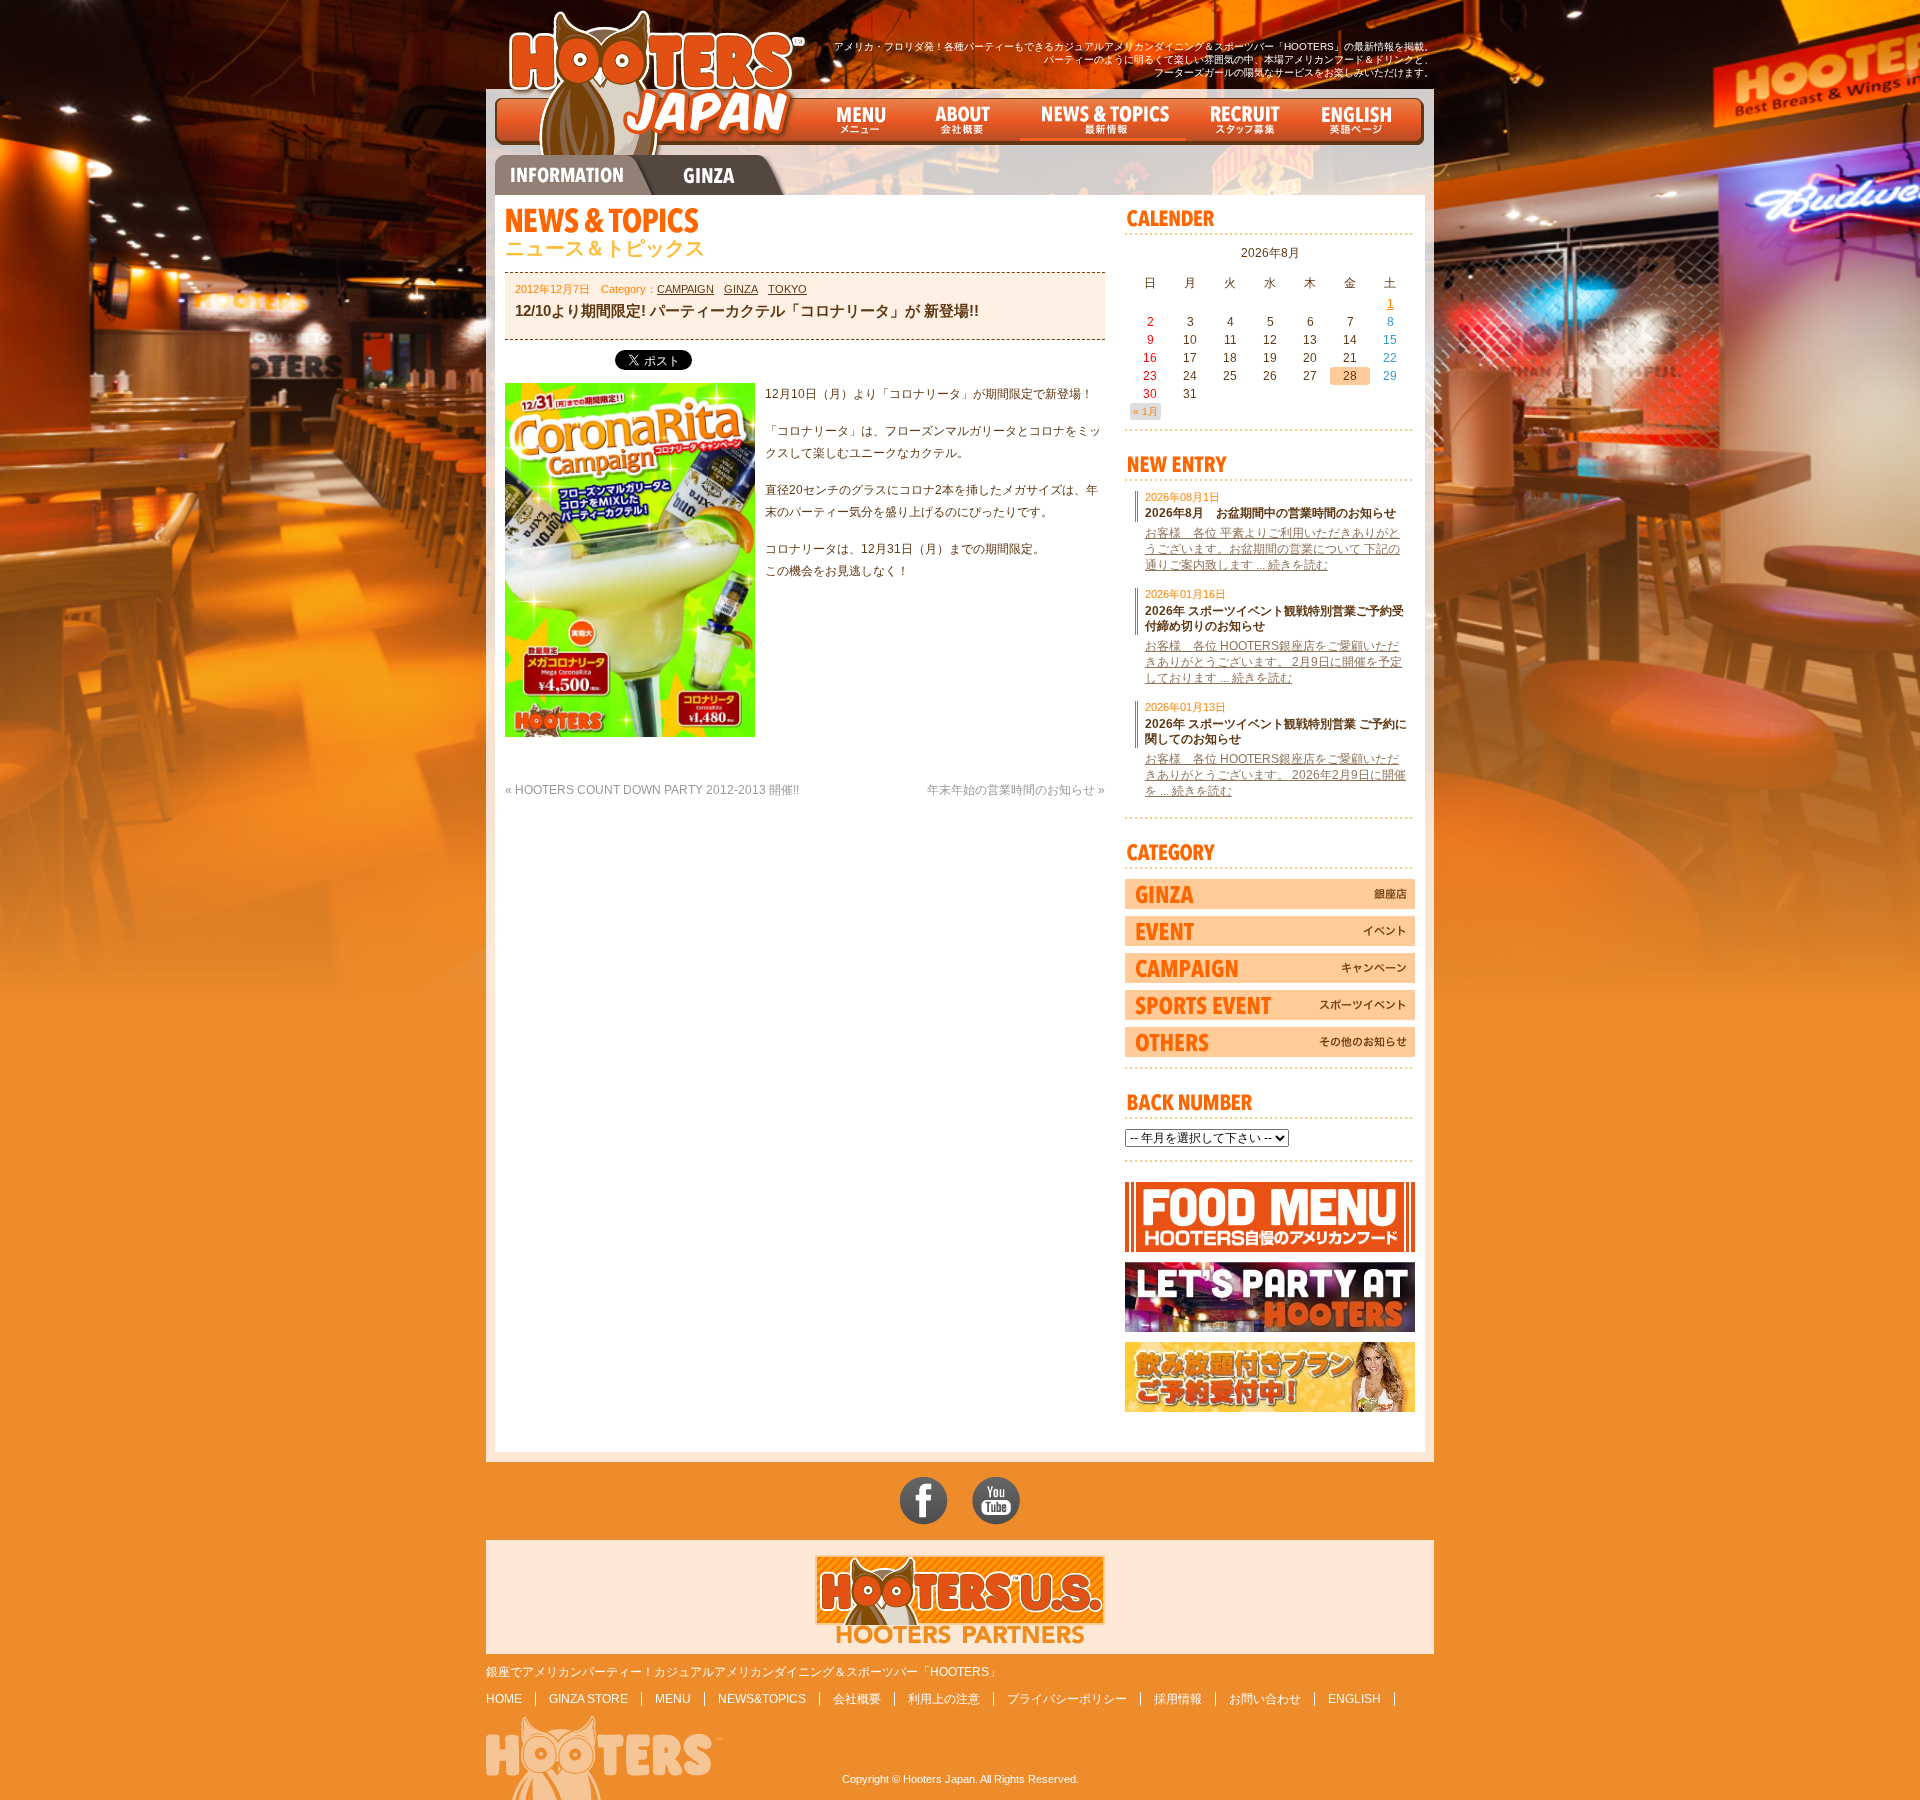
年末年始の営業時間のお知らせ (1011, 790)
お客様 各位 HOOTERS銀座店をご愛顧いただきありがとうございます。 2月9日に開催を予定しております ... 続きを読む (1273, 662)
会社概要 (857, 1699)
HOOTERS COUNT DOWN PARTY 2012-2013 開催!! (657, 790)
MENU (673, 1699)
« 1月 (1145, 411)
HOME (504, 1699)
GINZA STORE (588, 1699)
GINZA (741, 289)
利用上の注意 (944, 1699)
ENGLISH (1354, 1699)
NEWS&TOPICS (762, 1699)
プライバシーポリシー (1067, 1699)
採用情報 (1178, 1699)
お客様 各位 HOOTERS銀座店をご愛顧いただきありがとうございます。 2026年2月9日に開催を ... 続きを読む (1275, 775)
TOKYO (787, 289)
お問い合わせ (1265, 1699)
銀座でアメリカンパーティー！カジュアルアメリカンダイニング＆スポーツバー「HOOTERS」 (743, 1672)
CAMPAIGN (685, 289)
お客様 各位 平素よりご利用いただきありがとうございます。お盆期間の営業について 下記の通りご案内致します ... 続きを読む (1272, 549)
